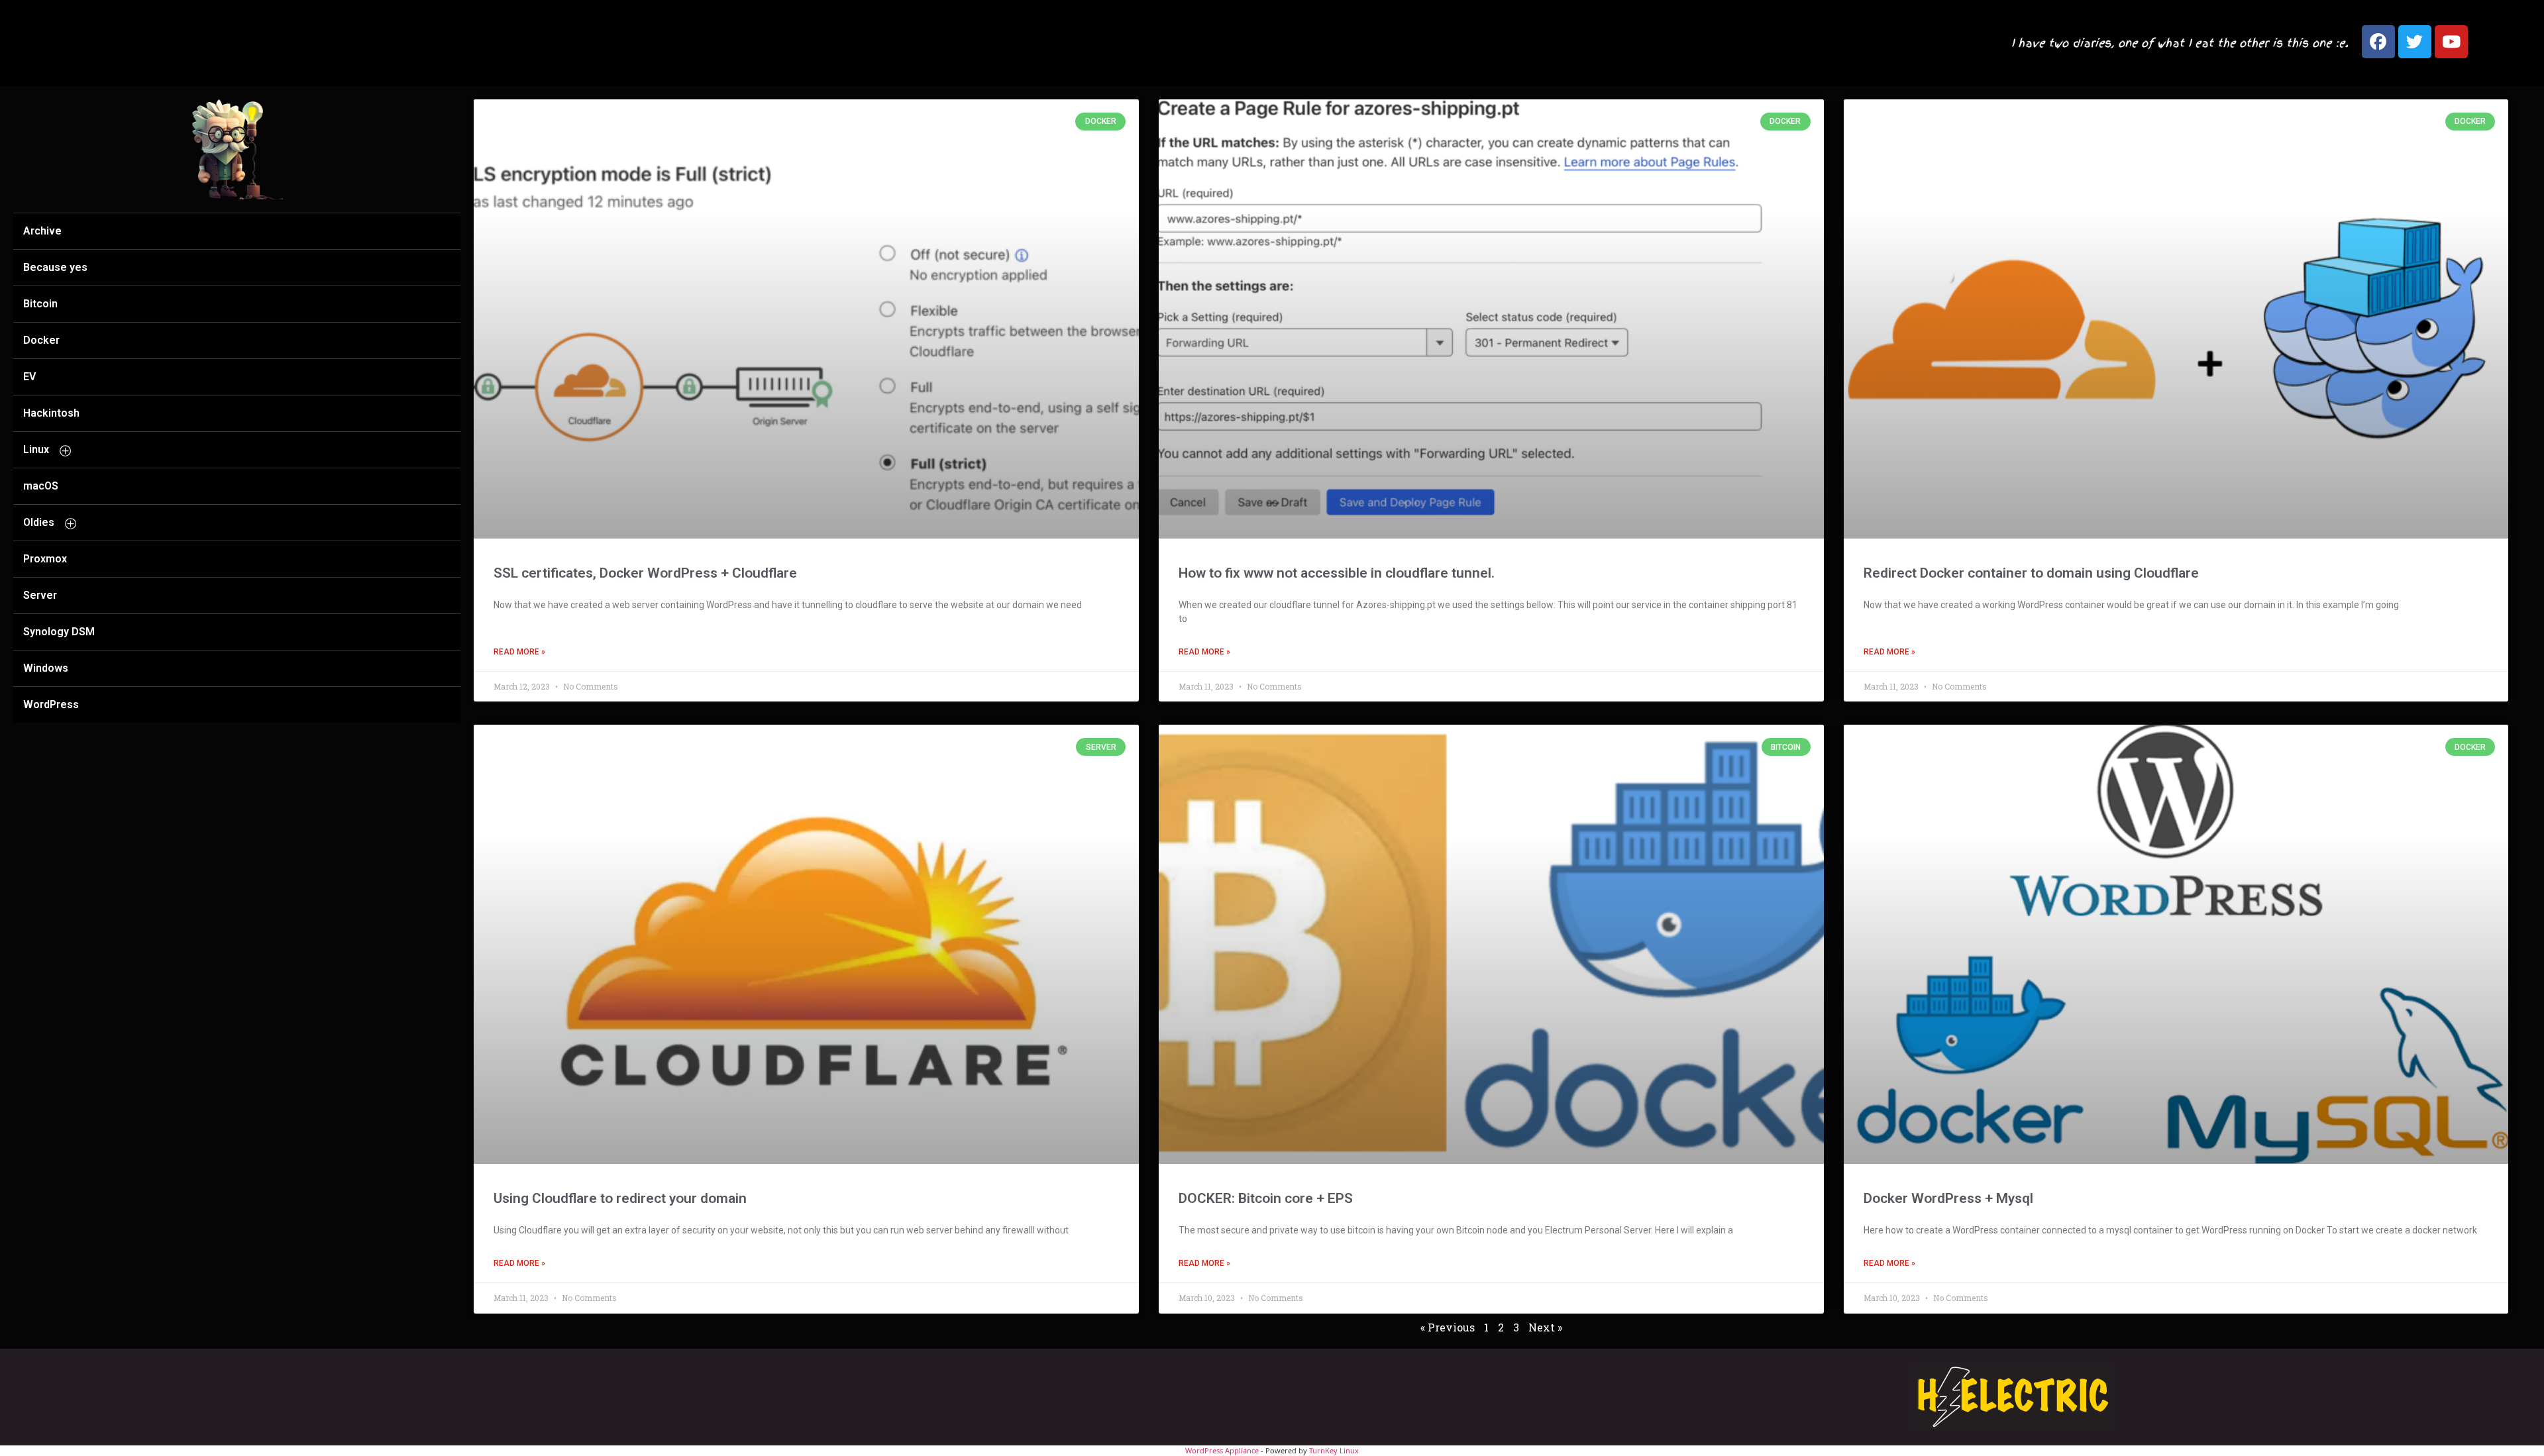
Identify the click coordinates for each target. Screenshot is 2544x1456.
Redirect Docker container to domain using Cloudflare (2031, 573)
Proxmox (45, 559)
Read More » (519, 652)
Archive (42, 231)
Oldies (39, 522)
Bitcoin (40, 304)
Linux (36, 449)
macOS (41, 486)
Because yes (55, 267)
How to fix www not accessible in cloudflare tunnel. (1337, 573)
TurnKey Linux (1334, 1450)
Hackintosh (51, 413)
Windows (46, 668)
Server (40, 595)
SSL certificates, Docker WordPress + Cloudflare (645, 573)
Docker (41, 340)
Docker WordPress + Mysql (1948, 1198)
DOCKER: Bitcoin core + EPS (1266, 1198)
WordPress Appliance (1222, 1450)
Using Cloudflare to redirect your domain (620, 1198)
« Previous (1448, 1327)
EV (29, 377)
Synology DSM (59, 632)
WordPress (51, 704)
